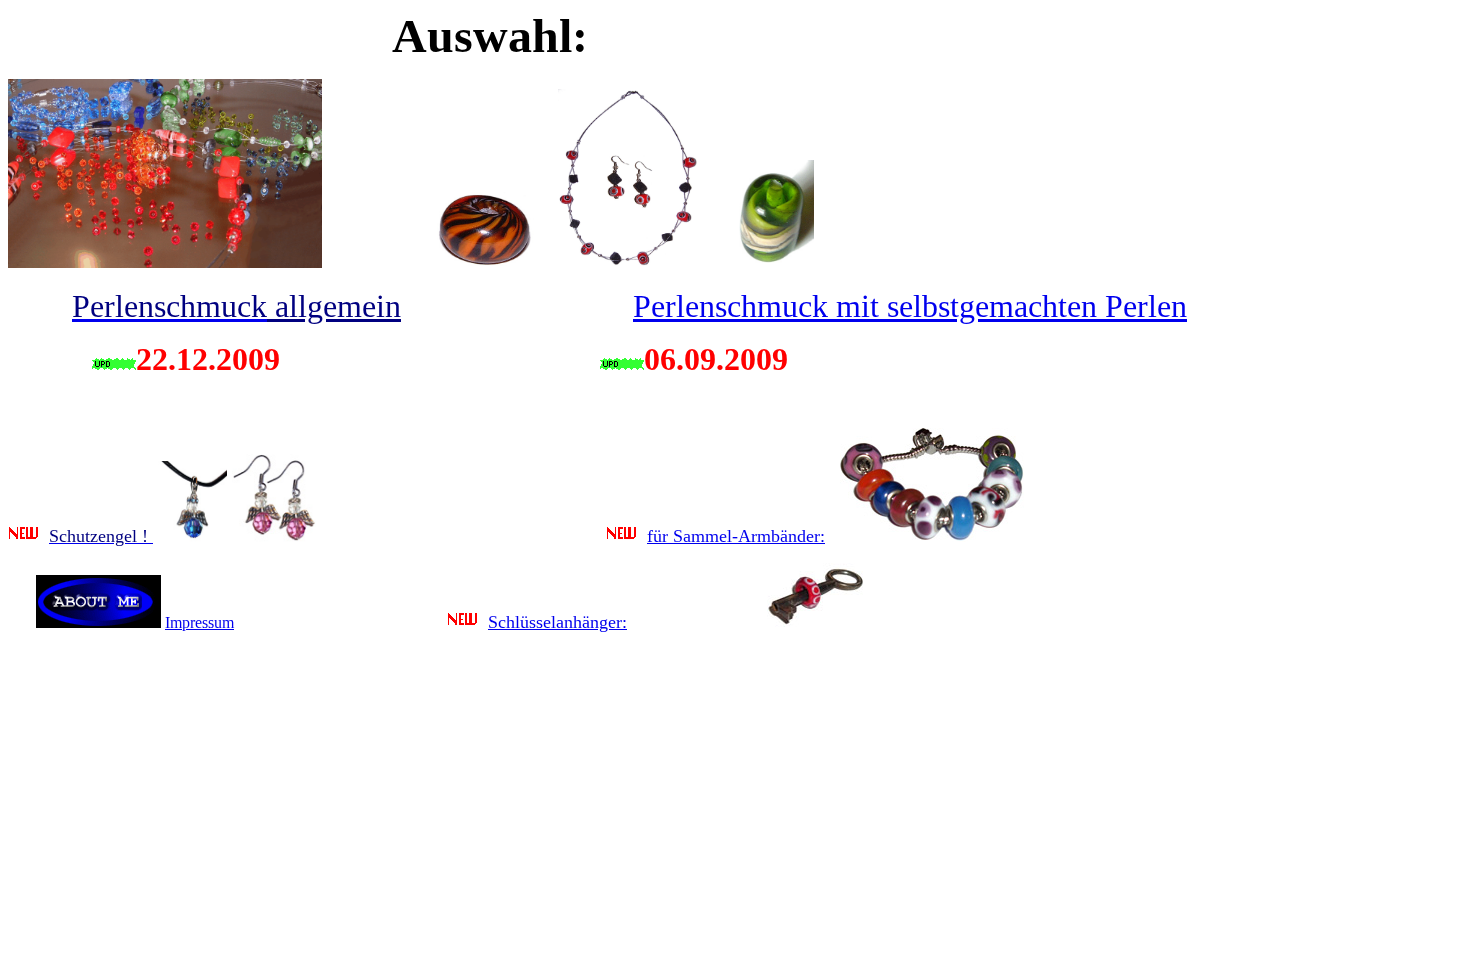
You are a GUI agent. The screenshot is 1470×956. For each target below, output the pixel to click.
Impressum (199, 622)
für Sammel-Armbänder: (736, 536)
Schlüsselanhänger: (557, 622)
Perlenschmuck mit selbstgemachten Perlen (910, 306)
